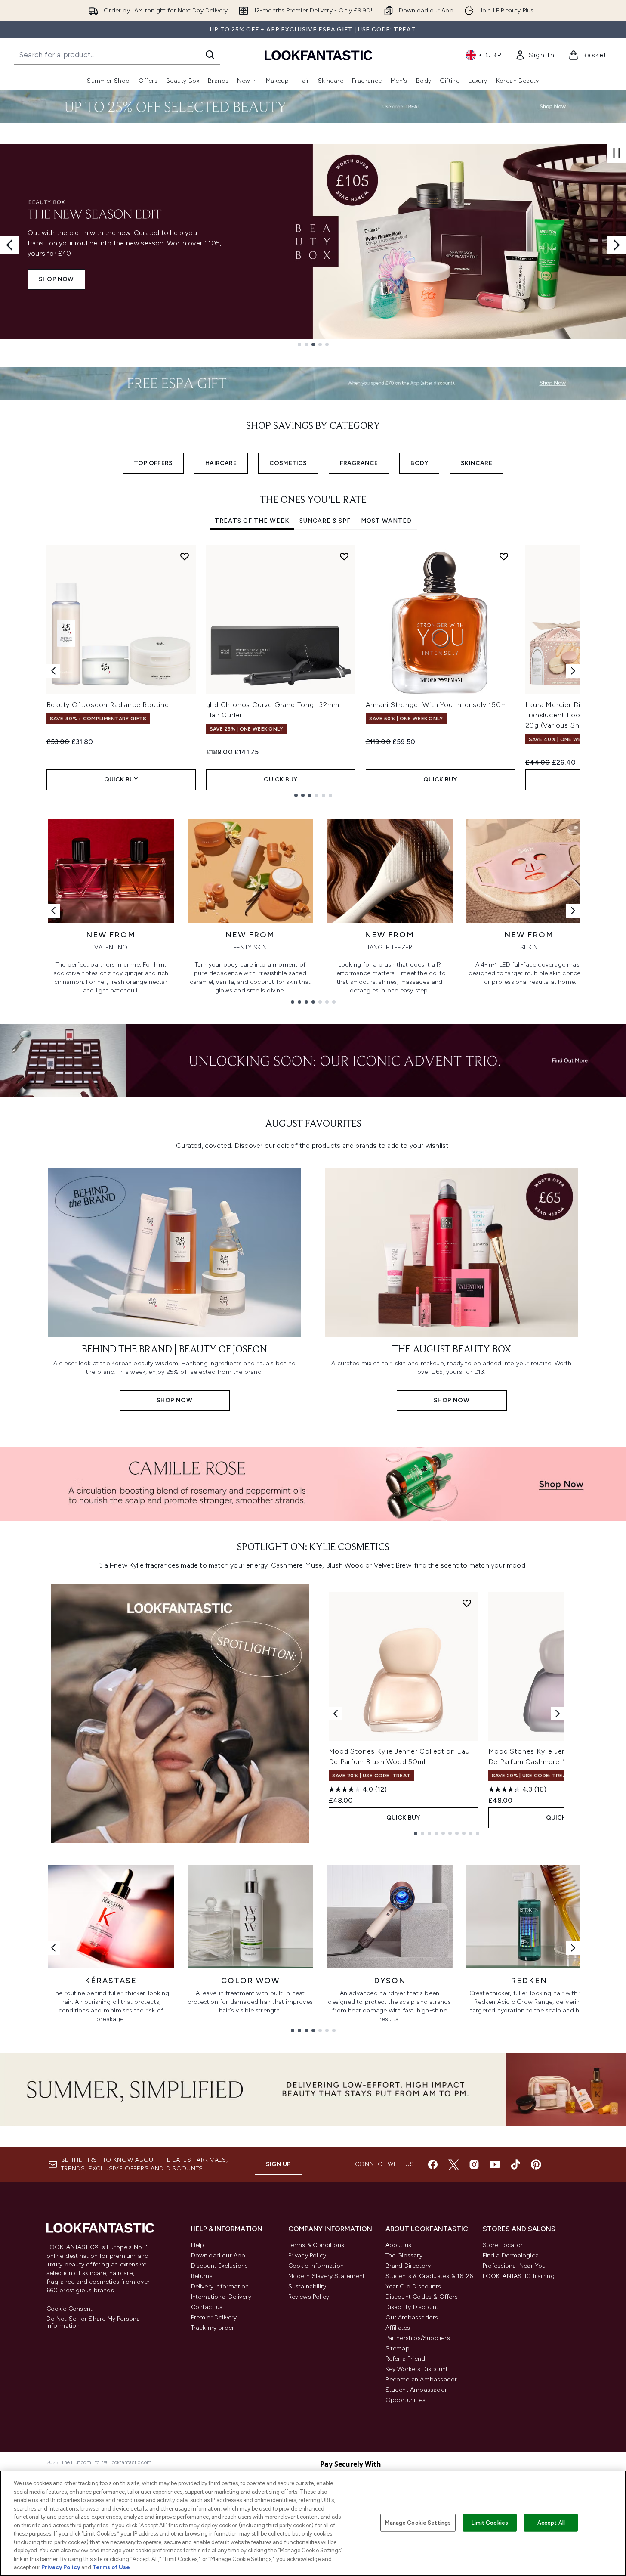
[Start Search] (210, 55)
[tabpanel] (313, 671)
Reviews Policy (309, 2297)
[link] (535, 55)
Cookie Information (316, 2266)
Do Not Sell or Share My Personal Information (94, 2322)
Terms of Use (111, 2567)
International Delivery (221, 2297)
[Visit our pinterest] (536, 2164)
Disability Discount (412, 2307)
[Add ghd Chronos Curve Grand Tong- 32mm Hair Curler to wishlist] (344, 556)
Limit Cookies (490, 2522)
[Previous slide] (9, 245)
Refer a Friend (406, 2359)
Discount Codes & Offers (422, 2297)
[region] (313, 2523)
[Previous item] (53, 671)
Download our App (218, 2255)
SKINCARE (476, 463)
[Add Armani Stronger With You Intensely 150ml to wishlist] (504, 556)
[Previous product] (336, 1714)
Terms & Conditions (316, 2245)
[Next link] (573, 911)
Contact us (207, 2307)
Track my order (213, 2328)
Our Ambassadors (412, 2317)
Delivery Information (220, 2286)
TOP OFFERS (153, 463)
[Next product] (558, 1714)
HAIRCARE (221, 463)
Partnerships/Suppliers (418, 2338)
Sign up (278, 2164)
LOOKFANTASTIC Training (519, 2276)
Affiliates (398, 2328)
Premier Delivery (214, 2317)
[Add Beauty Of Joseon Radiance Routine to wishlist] (185, 556)
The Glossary (404, 2255)
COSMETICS (288, 463)
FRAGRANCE (359, 463)
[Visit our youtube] (495, 2164)
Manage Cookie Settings (418, 2522)
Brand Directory (408, 2266)
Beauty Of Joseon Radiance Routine (108, 705)
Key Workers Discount (417, 2369)
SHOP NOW (56, 279)
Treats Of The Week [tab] (252, 521)
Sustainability (307, 2286)
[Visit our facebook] (433, 2164)
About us (399, 2245)
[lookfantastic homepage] (318, 55)
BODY (419, 463)
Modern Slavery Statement (327, 2276)
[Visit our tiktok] (515, 2164)
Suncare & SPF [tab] (325, 521)
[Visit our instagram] (474, 2164)
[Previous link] (53, 911)
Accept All (551, 2522)
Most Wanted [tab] (386, 521)
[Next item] (573, 671)
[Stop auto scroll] (617, 153)
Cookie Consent (70, 2309)
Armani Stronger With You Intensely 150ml (437, 705)
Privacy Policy (307, 2255)
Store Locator (503, 2245)
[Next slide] (617, 245)
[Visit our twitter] (453, 2164)
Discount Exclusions (220, 2266)
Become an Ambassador (421, 2379)
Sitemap (398, 2348)
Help (198, 2245)
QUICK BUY (121, 780)
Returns (202, 2276)
